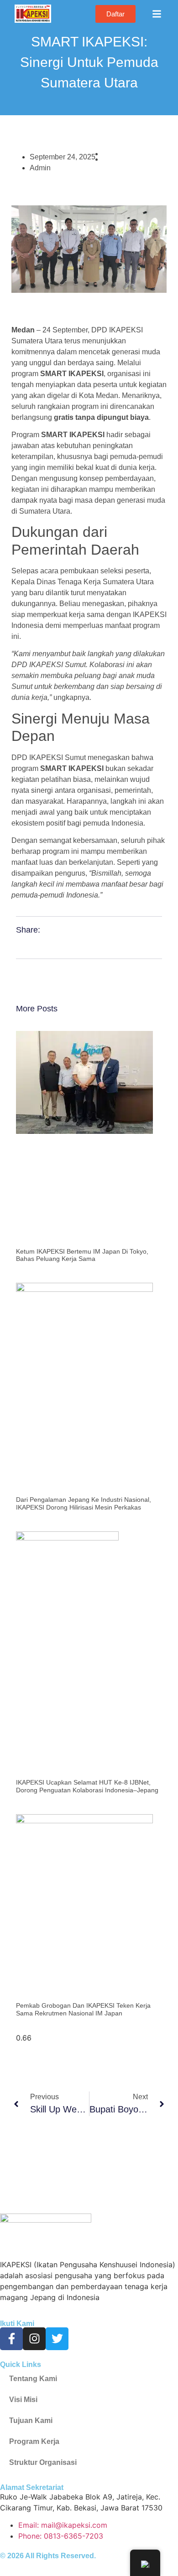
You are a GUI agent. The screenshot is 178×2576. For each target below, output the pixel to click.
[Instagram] (34, 2339)
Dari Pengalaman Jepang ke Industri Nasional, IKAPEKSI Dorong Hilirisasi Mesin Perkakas (84, 1503)
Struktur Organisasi (43, 2462)
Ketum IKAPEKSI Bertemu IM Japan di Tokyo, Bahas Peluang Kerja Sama (82, 1255)
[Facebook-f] (11, 2339)
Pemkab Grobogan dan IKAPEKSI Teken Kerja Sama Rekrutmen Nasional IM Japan (83, 2009)
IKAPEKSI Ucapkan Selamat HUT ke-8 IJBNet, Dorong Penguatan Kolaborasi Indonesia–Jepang (87, 1786)
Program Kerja (34, 2441)
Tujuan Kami (31, 2420)
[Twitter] (57, 2339)
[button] (157, 14)
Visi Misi (23, 2400)
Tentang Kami (33, 2379)
